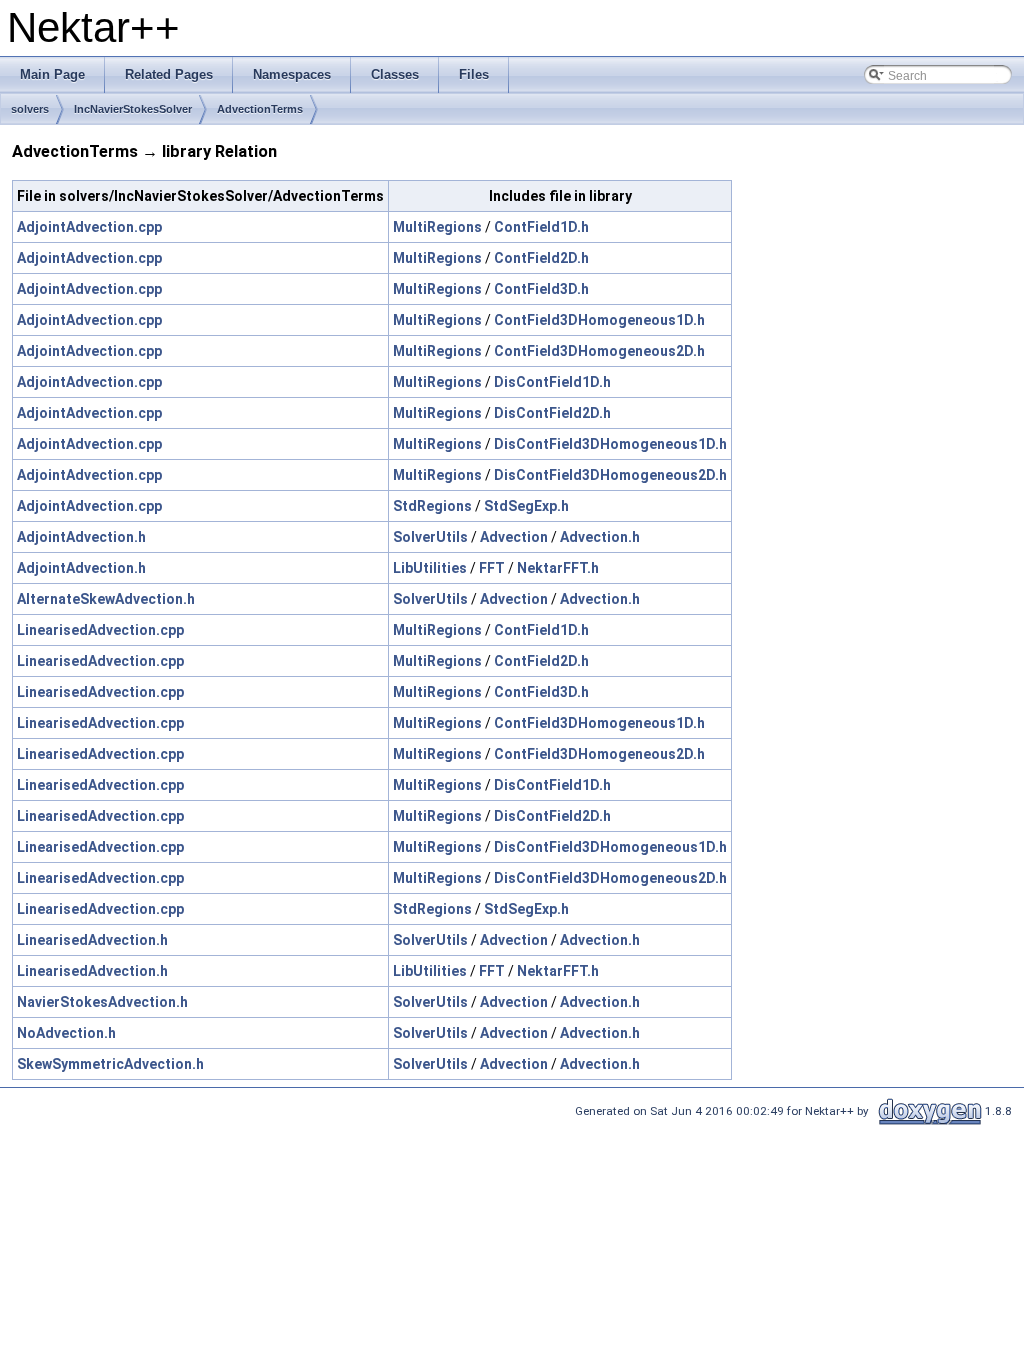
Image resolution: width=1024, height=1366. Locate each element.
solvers (30, 109)
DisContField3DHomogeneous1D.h (610, 444)
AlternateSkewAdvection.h (106, 599)
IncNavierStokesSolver (133, 109)
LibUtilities (430, 568)
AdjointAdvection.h (81, 537)
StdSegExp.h (526, 506)
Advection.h (600, 537)
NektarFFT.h (558, 568)
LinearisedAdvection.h (92, 940)
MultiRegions (437, 227)
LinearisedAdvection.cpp (100, 630)
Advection (514, 537)
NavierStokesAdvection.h (102, 1002)
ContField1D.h (541, 227)
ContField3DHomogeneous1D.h (599, 320)
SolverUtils (430, 537)
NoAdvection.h (66, 1033)
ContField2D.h (541, 258)
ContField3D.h (541, 289)
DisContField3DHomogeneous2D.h (610, 475)
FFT (492, 568)
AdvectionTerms (260, 109)
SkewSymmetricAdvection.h (110, 1064)
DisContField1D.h (552, 382)
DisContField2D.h (552, 413)
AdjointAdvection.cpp (89, 227)
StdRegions (432, 506)
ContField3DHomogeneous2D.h (599, 351)
